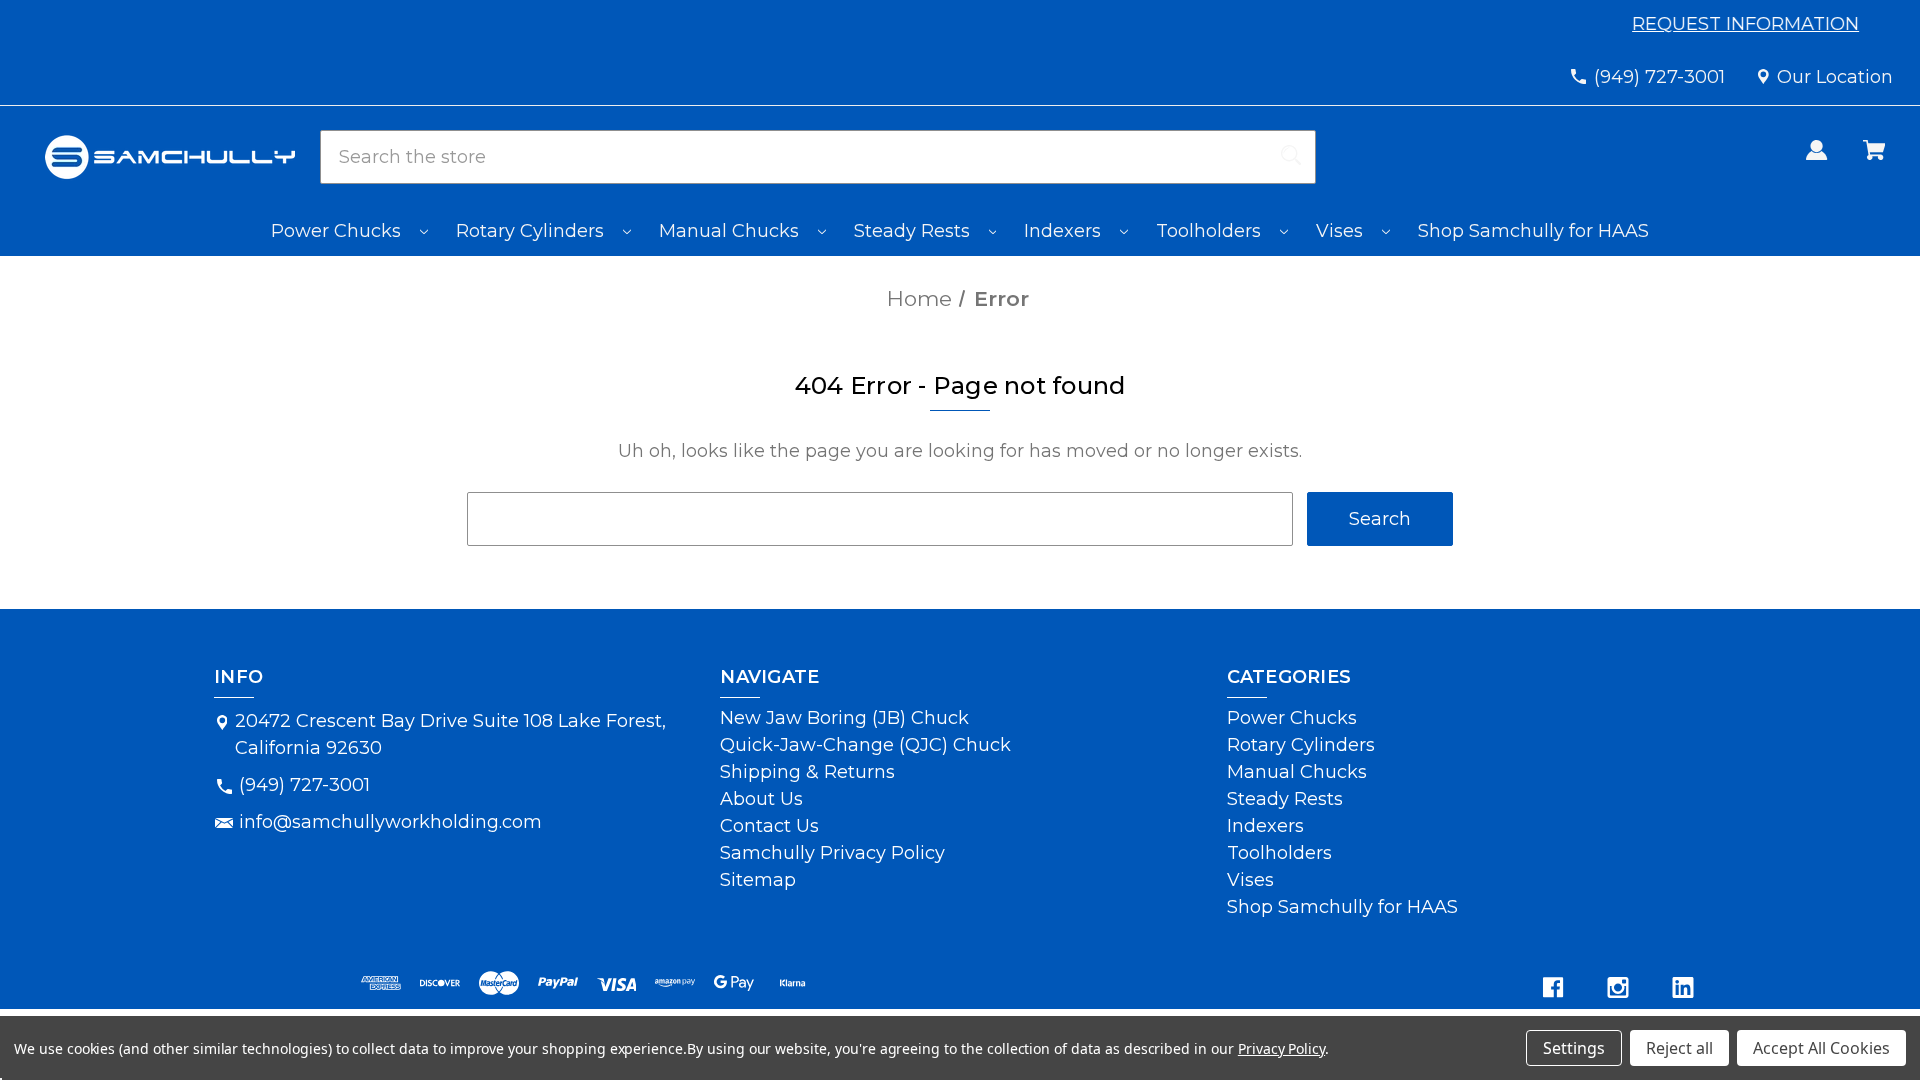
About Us (761, 799)
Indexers (1065, 231)
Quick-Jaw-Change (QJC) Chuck (865, 745)
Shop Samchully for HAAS (1533, 231)
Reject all (1679, 1048)
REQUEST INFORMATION (1748, 24)
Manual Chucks (731, 231)
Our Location (1835, 77)
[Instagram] (1618, 987)
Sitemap (758, 880)
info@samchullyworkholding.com (390, 822)
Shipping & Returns (807, 772)
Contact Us (769, 826)
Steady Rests (914, 231)
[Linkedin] (1683, 987)
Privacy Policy (1281, 1048)
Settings (1574, 1048)
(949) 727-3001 (1659, 77)
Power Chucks (338, 231)
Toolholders (1211, 231)
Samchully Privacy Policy (832, 853)
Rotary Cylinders (532, 231)
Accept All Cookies (1821, 1048)
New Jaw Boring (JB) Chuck (844, 718)
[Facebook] (1553, 987)
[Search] (1291, 157)
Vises (1342, 231)
